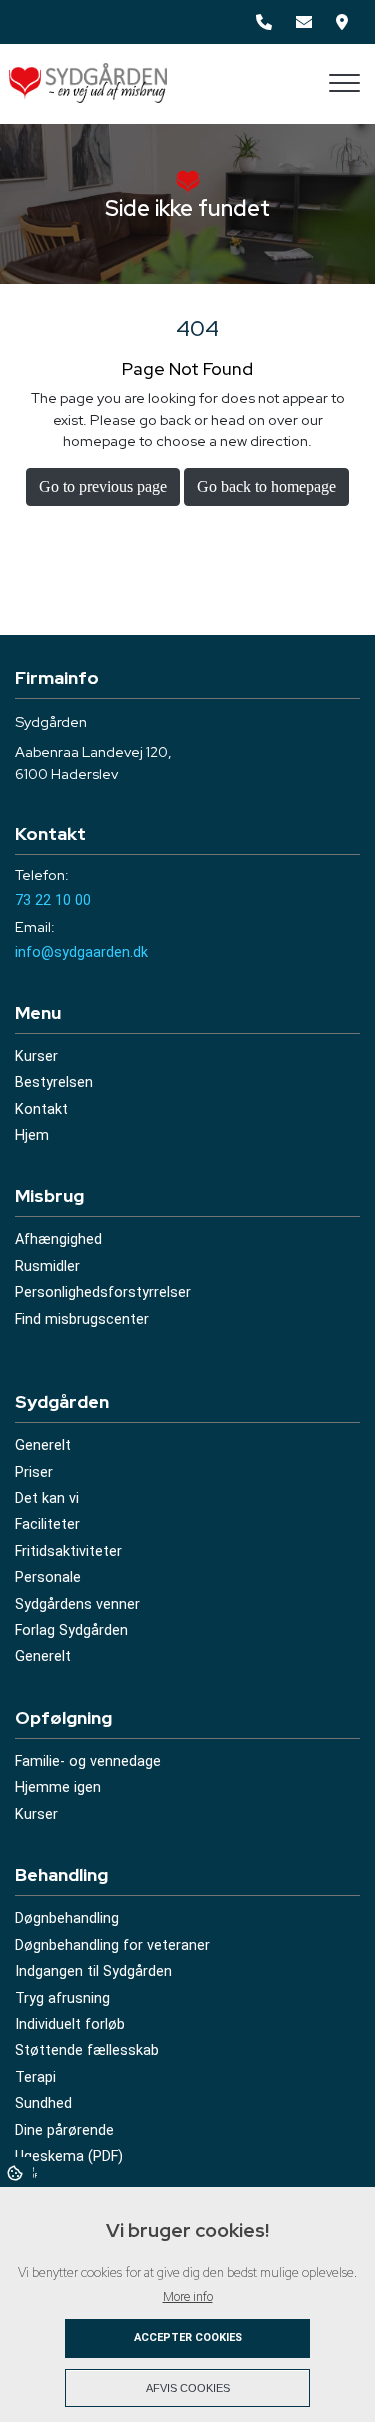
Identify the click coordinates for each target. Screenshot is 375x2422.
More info (188, 2296)
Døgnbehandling (67, 1919)
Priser (34, 1473)
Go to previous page (103, 486)
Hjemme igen (58, 1788)
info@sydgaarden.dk (81, 952)
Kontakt (41, 1110)
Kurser (36, 1057)
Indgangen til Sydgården (93, 1972)
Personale (48, 1578)
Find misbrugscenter (82, 1320)
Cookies (16, 2172)
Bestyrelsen (54, 1083)
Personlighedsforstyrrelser (103, 1293)
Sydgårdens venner (77, 1605)
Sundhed (43, 2104)
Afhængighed (58, 1240)
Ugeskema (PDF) (69, 2157)
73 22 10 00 (53, 900)
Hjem (32, 1136)
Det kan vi (47, 1499)
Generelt (43, 1446)
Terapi (35, 2078)
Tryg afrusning (62, 1999)
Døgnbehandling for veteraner (112, 1946)
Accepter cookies (188, 2337)
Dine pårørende (64, 2131)
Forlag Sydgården (71, 1631)
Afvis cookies (188, 2388)
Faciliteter (47, 1525)
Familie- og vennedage (88, 1762)
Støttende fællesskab (87, 2051)
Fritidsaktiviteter (68, 1552)
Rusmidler (47, 1267)
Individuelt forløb (70, 2025)
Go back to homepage (266, 486)
